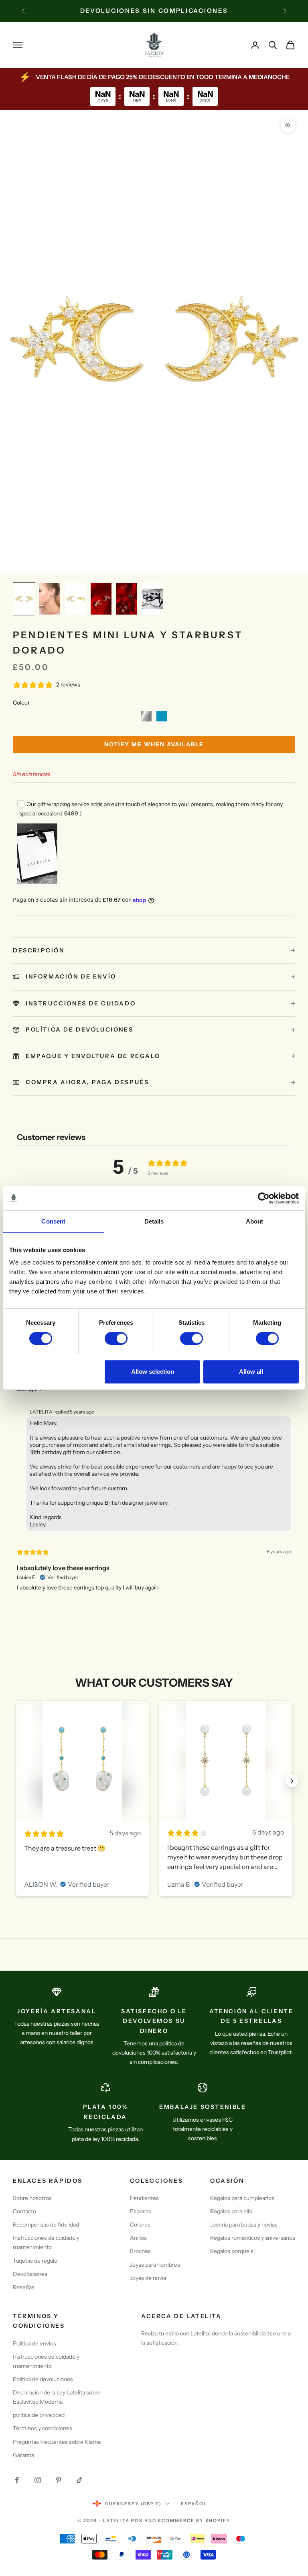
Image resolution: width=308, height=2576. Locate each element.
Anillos (138, 2238)
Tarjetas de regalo (35, 2261)
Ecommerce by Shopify (194, 2521)
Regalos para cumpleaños (242, 2198)
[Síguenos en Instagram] (38, 2480)
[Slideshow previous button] (16, 1781)
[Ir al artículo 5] (127, 599)
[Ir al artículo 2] (50, 599)
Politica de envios (34, 2343)
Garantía (23, 2455)
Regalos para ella (231, 2211)
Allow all (251, 1372)
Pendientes (144, 2198)
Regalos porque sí (232, 2251)
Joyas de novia (148, 2278)
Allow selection (153, 1372)
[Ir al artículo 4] (101, 599)
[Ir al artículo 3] (75, 599)
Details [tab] (154, 1221)
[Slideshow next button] (292, 1781)
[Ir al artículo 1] (24, 599)
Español (194, 2504)
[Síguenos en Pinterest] (59, 2480)
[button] (146, 716)
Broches (140, 2251)
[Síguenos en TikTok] (79, 2480)
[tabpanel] (154, 1454)
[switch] (116, 1338)
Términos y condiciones (43, 2428)
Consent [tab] (53, 1221)
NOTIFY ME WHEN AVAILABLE (154, 744)
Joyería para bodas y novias (244, 2225)
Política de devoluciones (43, 2379)
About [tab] (255, 1221)
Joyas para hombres (155, 2265)
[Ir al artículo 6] (152, 599)
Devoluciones (30, 2274)
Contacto (24, 2211)
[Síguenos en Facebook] (17, 2480)
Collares (140, 2225)
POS (137, 2521)
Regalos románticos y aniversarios (253, 2238)
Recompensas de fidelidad (46, 2225)
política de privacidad (39, 2415)
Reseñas (24, 2287)
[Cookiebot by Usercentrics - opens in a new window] (264, 1198)
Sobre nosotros (32, 2198)
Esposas (141, 2211)
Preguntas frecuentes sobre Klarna (57, 2442)
